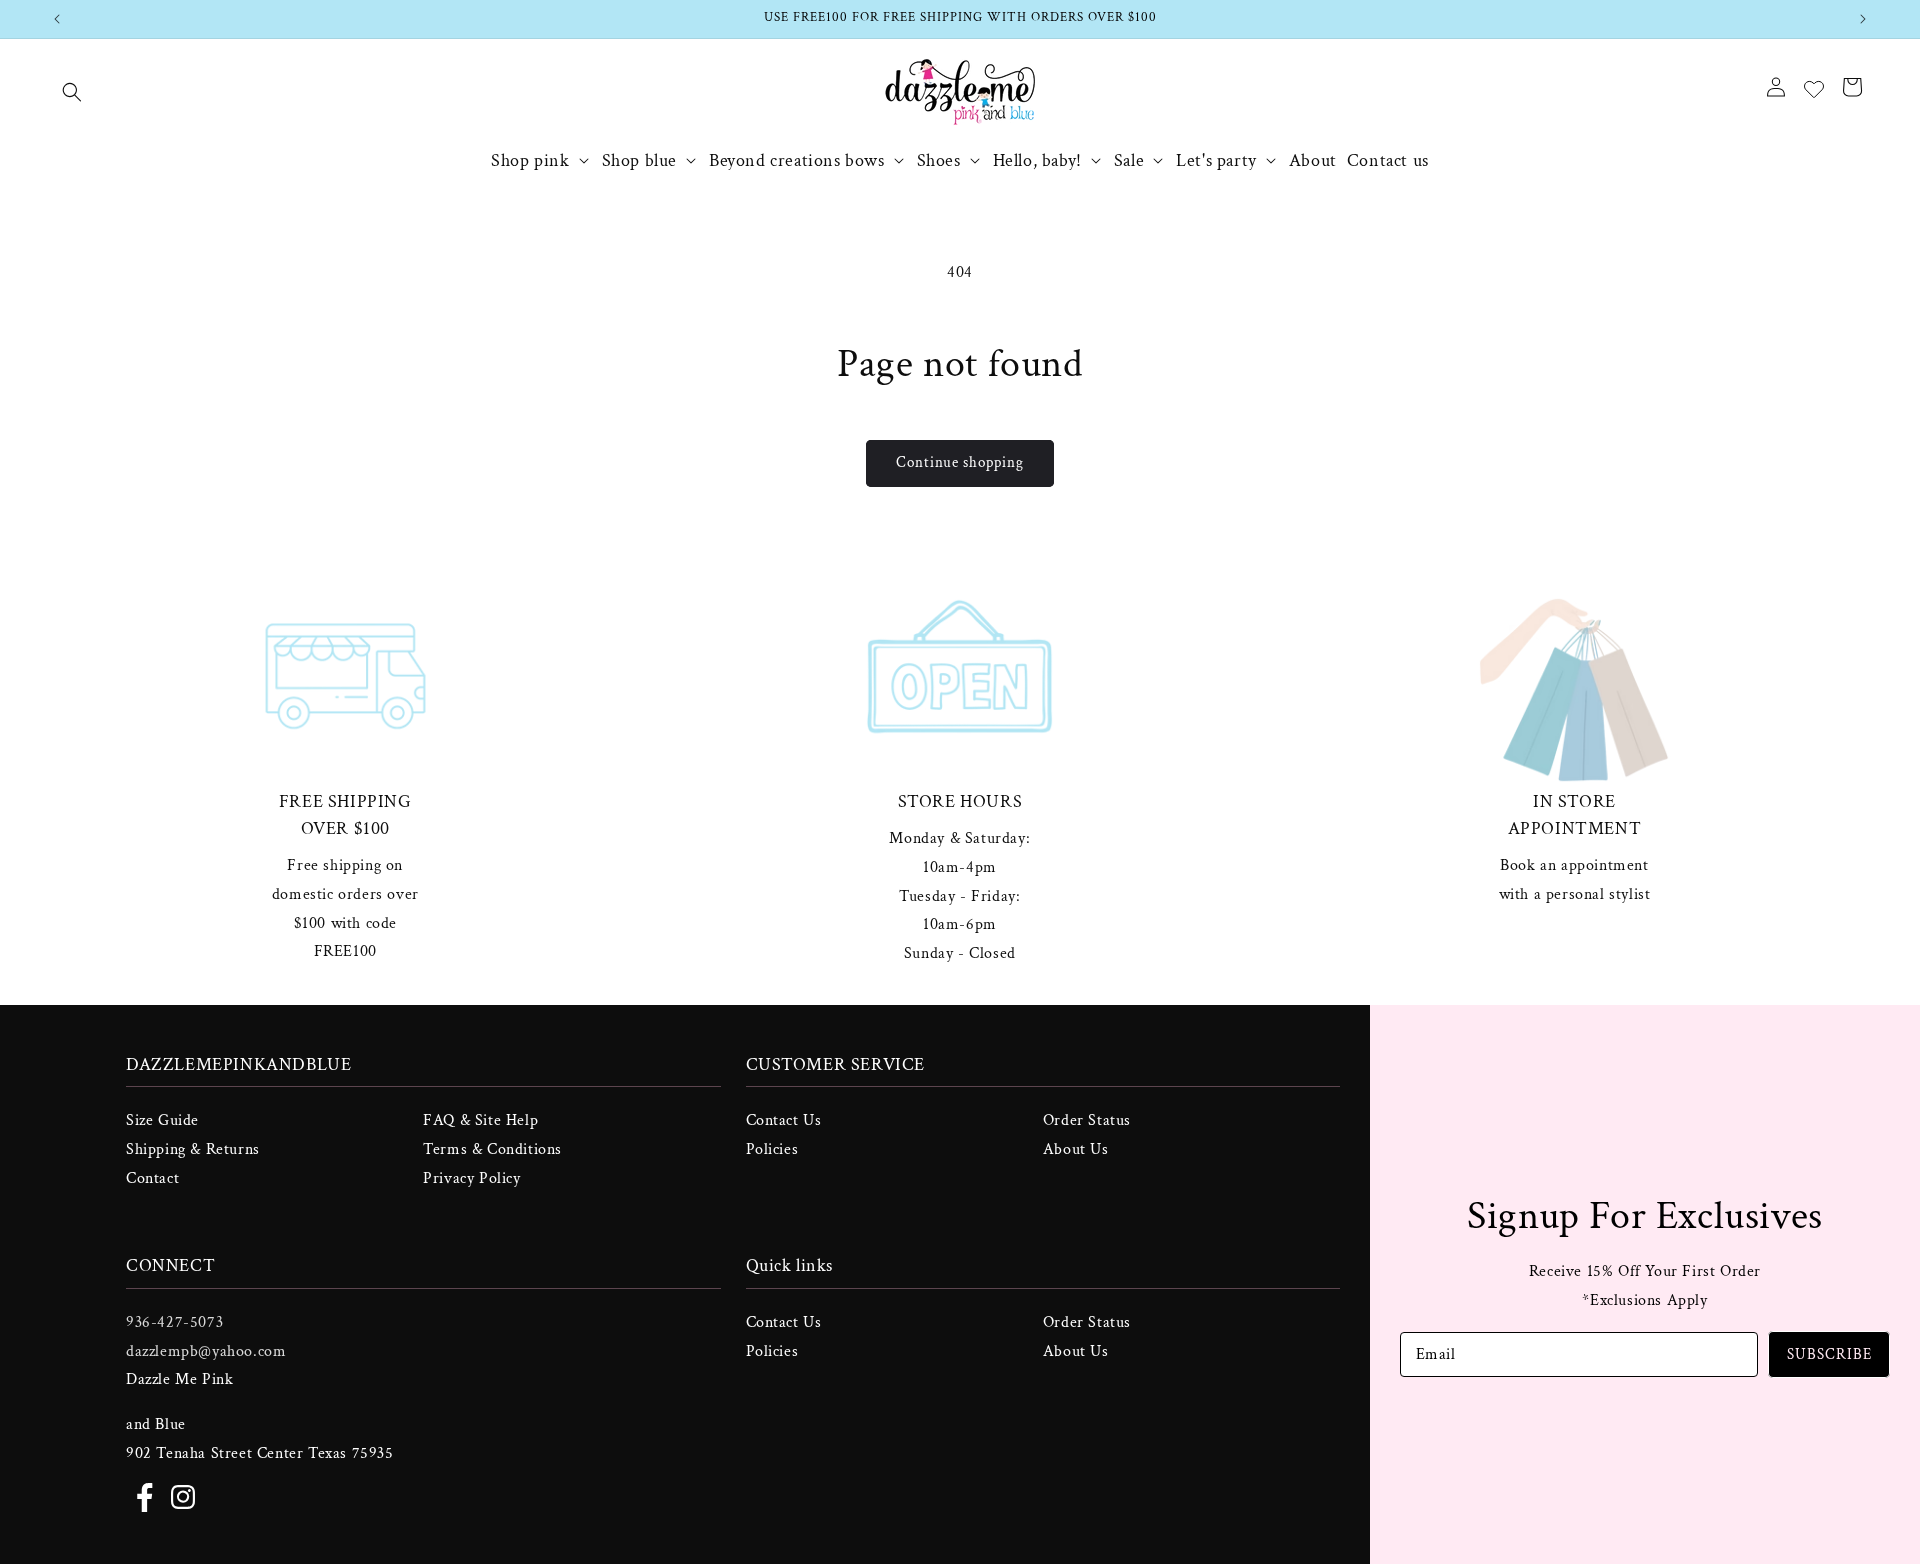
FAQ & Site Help (480, 1120)
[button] (72, 92)
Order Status (1087, 1120)
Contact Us (784, 1120)
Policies (772, 1149)
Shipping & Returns (193, 1149)
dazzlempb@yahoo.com (206, 1350)
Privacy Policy (471, 1178)
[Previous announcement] (57, 19)
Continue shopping (960, 462)
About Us (1076, 1149)
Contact (152, 1178)
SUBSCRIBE (1829, 1354)
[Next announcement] (1863, 19)
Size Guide (162, 1120)
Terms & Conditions (492, 1149)
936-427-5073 (174, 1321)
